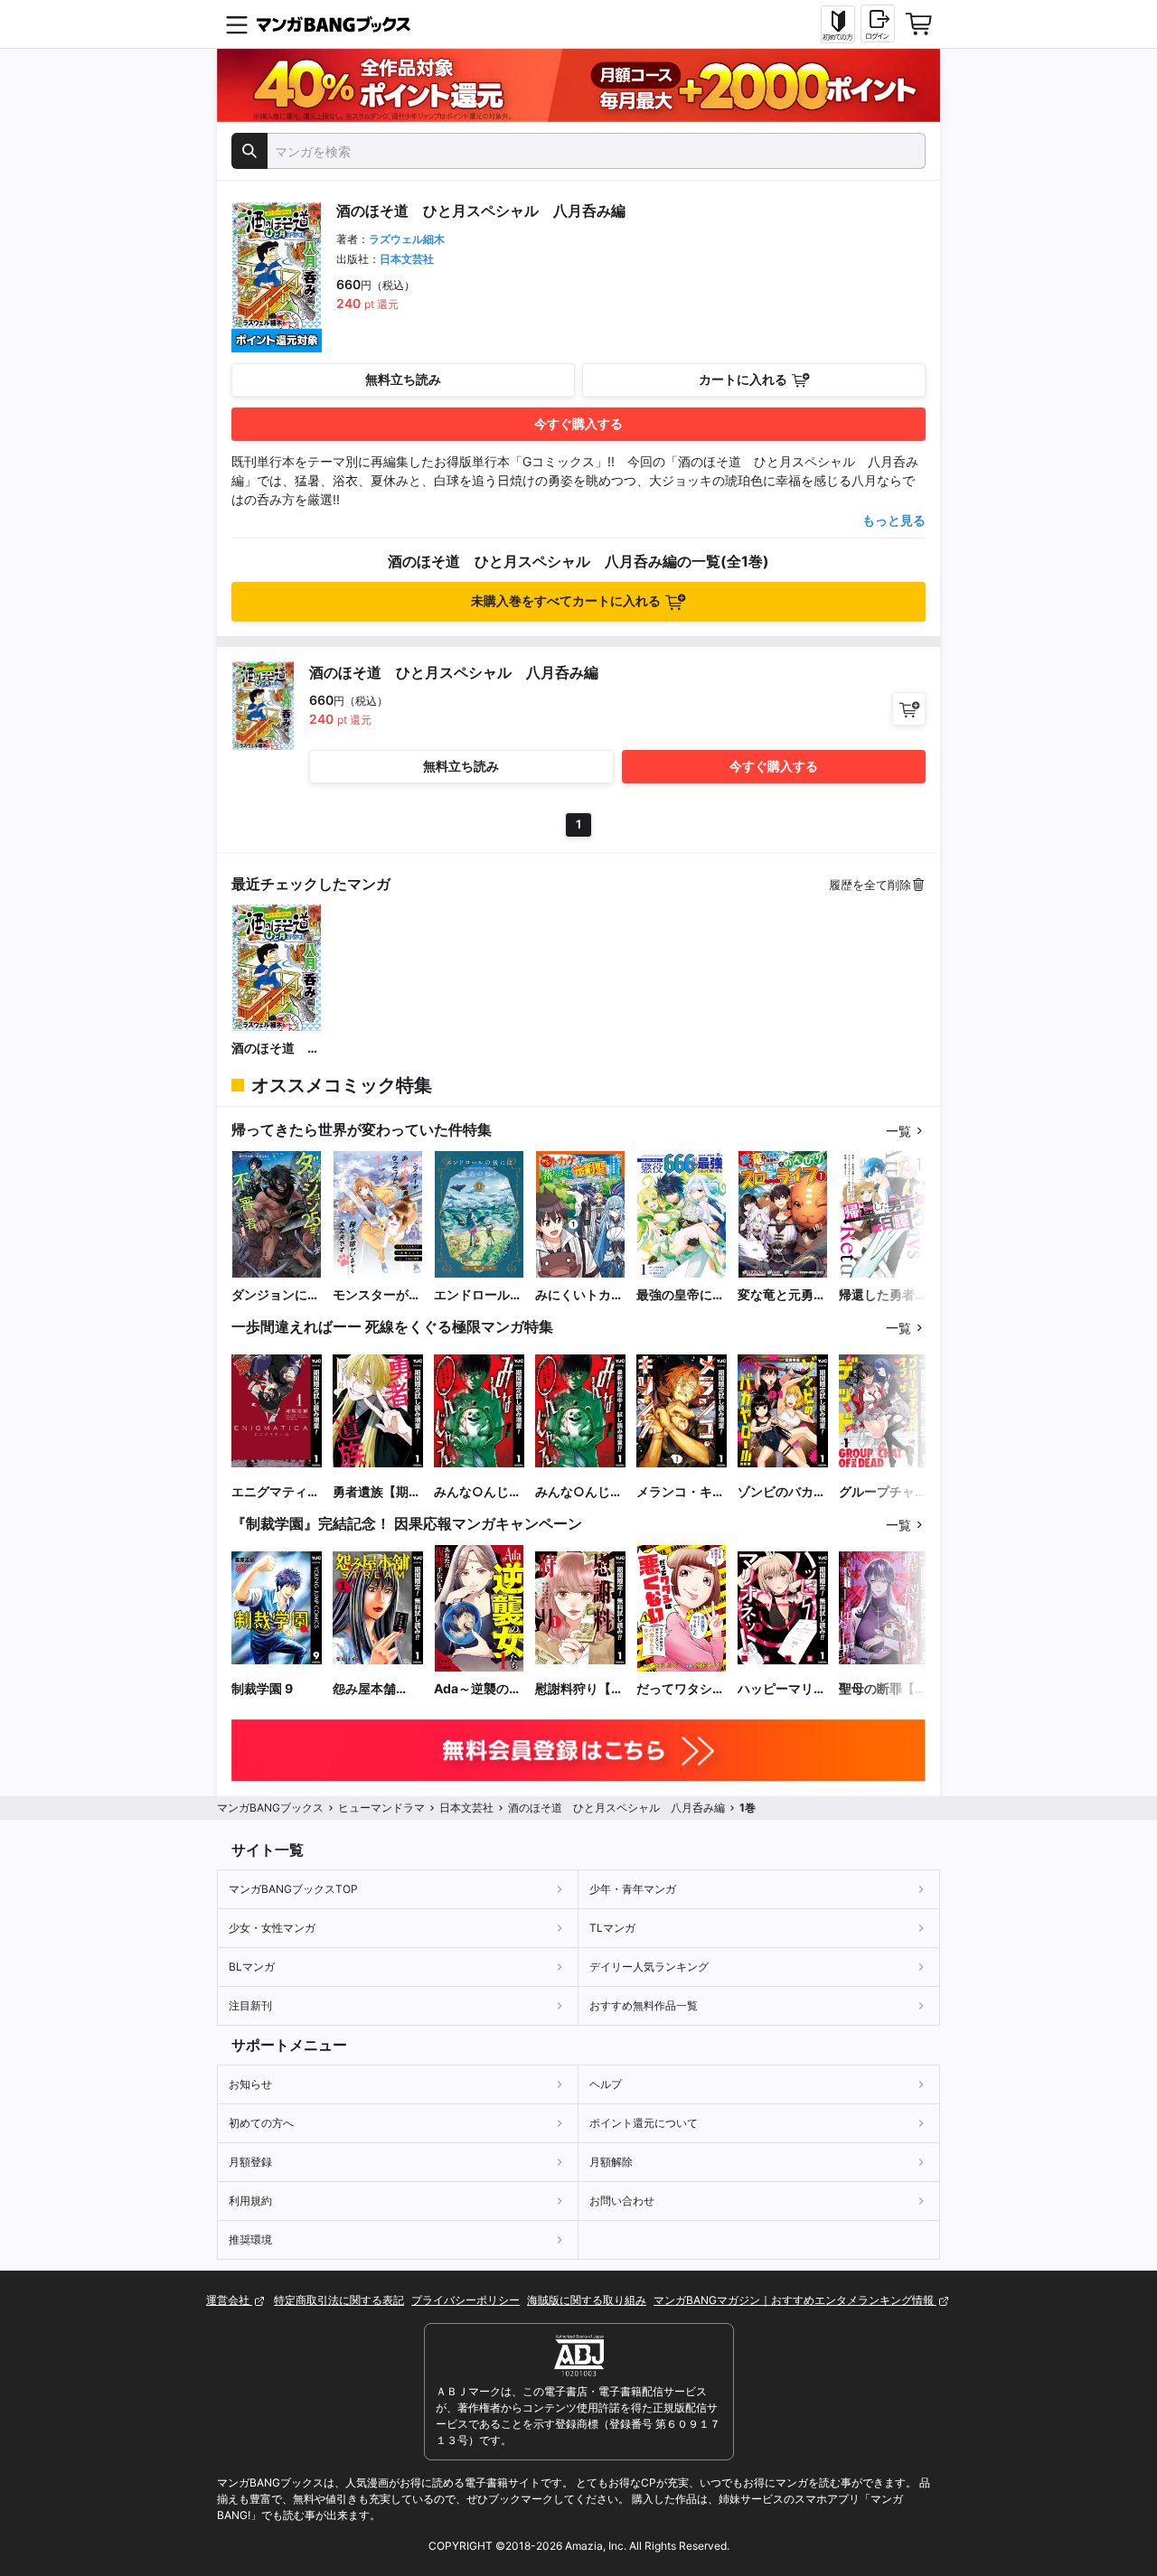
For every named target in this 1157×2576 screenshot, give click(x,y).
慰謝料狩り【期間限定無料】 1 (579, 1689)
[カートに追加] (909, 709)
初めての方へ (261, 2123)
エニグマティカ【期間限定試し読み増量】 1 (276, 1492)
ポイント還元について (644, 2123)
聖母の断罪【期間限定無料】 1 (883, 1689)
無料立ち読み (403, 379)
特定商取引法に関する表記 (339, 2300)
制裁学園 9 (262, 1688)
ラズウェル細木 (407, 239)
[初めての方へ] (838, 24)
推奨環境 (250, 2239)
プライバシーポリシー (466, 2300)
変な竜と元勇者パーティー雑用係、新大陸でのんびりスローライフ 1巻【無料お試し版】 (782, 1295)
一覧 (898, 1131)
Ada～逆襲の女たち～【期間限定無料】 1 (478, 1689)
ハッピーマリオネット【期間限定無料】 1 (782, 1689)
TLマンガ (612, 1928)
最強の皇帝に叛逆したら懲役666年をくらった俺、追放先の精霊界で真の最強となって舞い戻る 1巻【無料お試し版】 (681, 1295)
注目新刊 (250, 2005)
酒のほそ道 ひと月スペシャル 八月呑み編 (277, 1049)
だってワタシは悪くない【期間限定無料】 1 (681, 1689)
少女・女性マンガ (272, 1928)
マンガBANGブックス (270, 1808)
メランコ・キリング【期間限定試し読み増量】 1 (681, 1492)
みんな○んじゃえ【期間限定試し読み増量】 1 (478, 1492)
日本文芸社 (407, 259)
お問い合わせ (622, 2201)
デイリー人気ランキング (649, 1967)
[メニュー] (237, 24)
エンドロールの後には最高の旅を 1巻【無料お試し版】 (478, 1295)
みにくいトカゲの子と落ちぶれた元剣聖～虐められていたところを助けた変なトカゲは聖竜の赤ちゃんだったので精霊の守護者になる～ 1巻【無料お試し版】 (579, 1295)
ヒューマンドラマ (381, 1808)
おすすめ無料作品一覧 (644, 2005)
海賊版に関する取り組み (587, 2300)
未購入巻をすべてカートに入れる (566, 600)
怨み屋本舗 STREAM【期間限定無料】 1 (375, 1689)
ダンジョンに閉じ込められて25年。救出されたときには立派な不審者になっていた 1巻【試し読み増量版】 (276, 1295)
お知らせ (250, 2084)
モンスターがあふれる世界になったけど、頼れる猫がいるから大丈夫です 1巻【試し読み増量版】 (377, 1295)
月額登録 (250, 2162)
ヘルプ (606, 2084)
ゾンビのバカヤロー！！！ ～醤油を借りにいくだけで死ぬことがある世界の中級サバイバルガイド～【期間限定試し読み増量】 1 (782, 1492)
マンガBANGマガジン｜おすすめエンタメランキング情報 (795, 2300)
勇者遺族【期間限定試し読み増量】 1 (377, 1492)
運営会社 (229, 2300)
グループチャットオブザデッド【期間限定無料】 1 (883, 1492)
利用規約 (250, 2201)
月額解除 (611, 2162)
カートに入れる (743, 379)
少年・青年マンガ (633, 1889)
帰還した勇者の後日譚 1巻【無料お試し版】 (883, 1295)
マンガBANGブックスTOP (293, 1889)
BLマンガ (252, 1967)
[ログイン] (878, 23)
